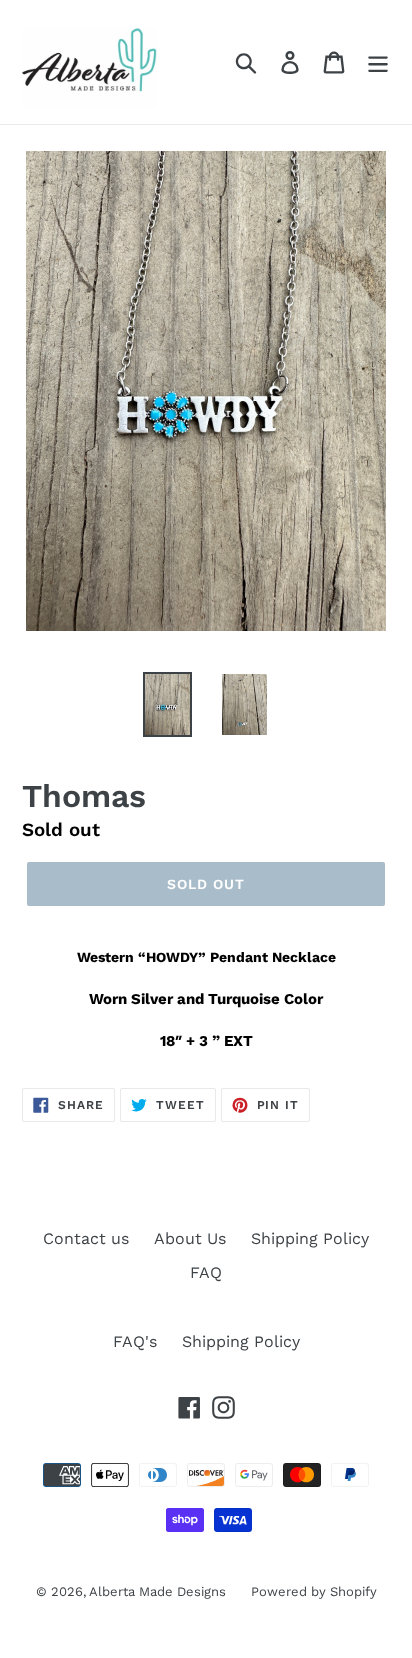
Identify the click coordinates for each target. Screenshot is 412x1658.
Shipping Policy (310, 1238)
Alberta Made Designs (157, 1591)
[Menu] (378, 62)
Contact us (86, 1238)
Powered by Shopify (314, 1591)
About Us (190, 1238)
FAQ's (135, 1341)
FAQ (206, 1272)
